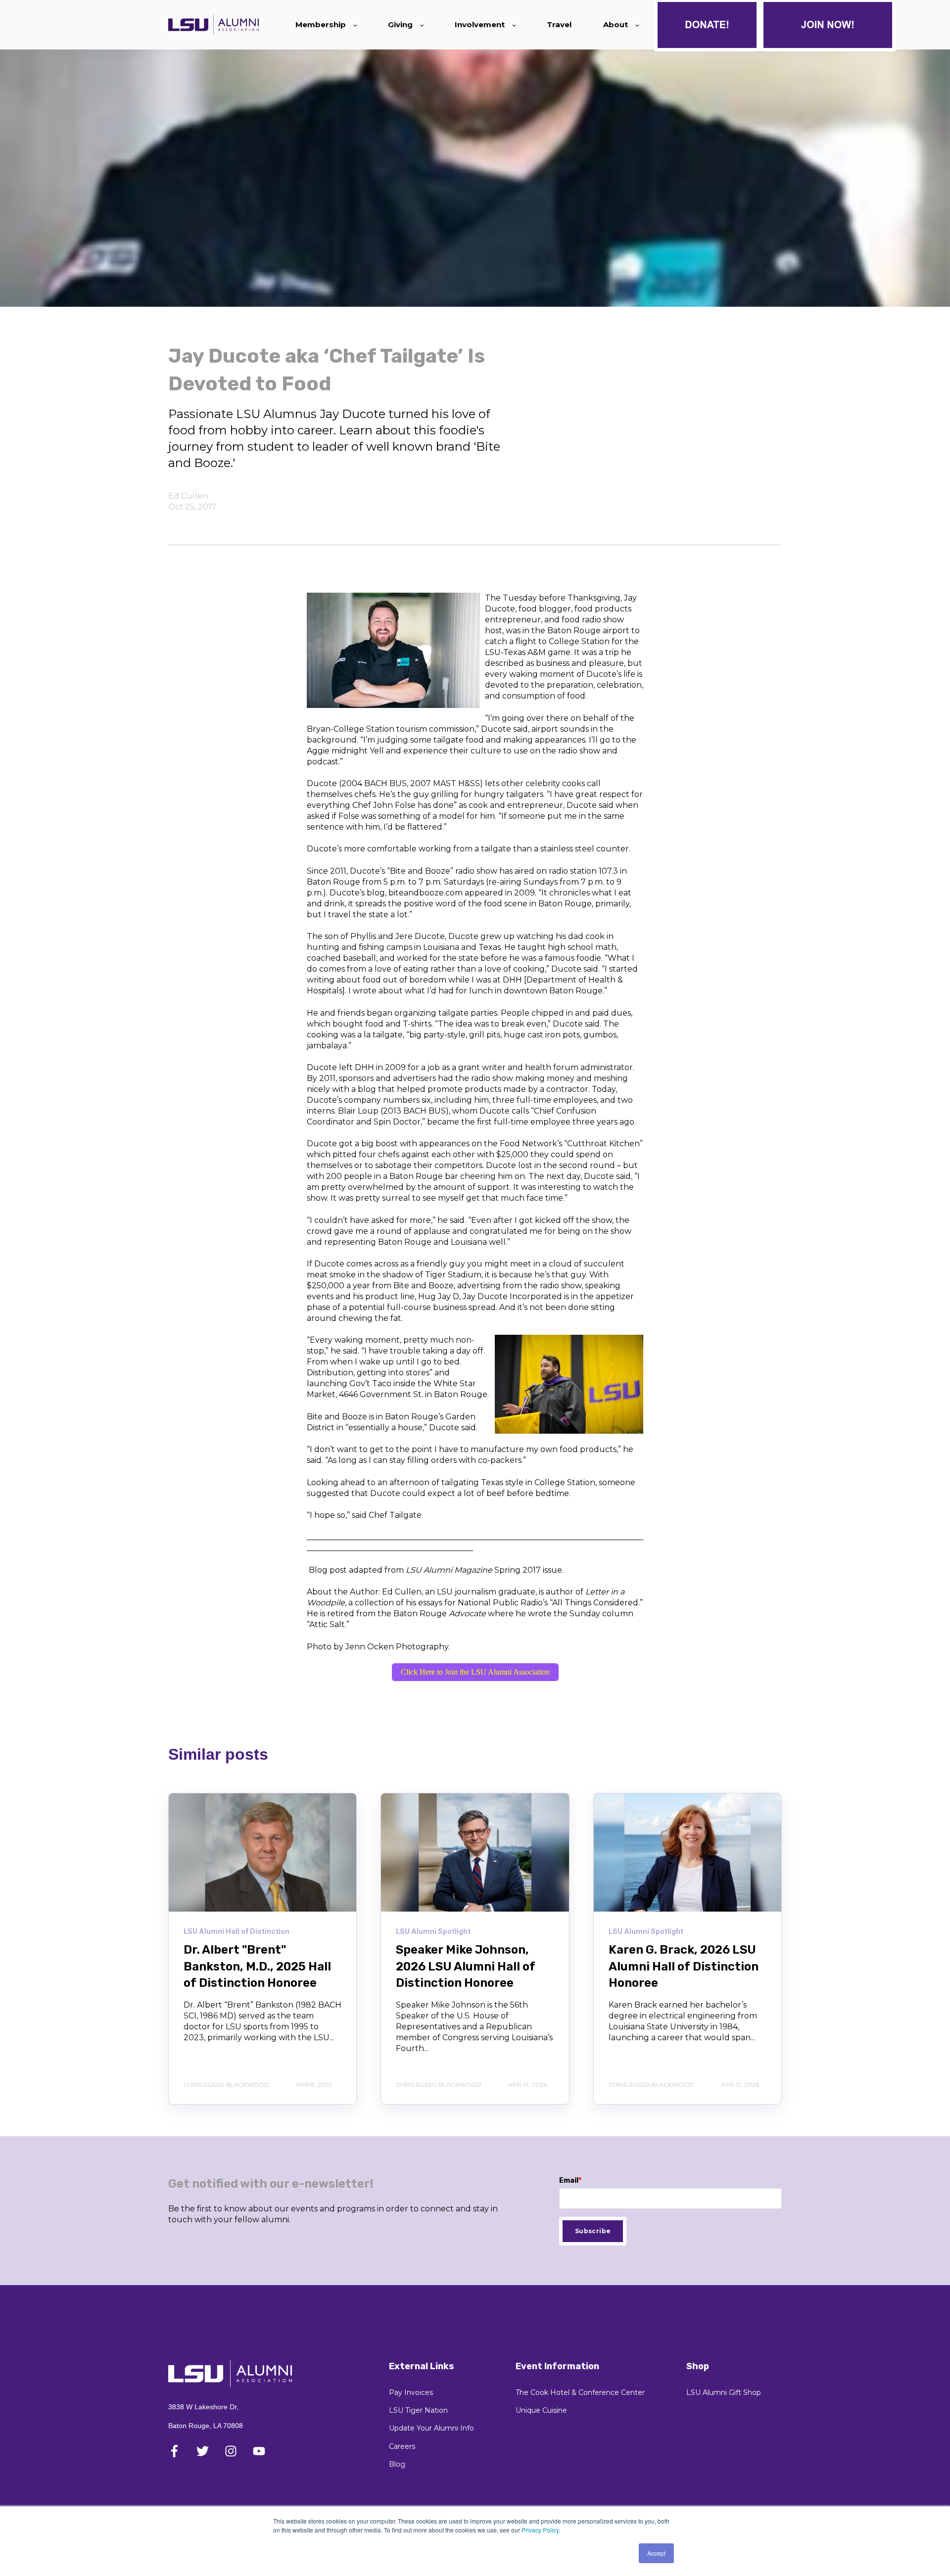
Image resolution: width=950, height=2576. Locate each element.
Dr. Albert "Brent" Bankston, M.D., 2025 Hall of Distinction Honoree (257, 1966)
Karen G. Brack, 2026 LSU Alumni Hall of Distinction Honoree (684, 1966)
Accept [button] (656, 2553)
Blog (397, 2464)
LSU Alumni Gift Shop (724, 2393)
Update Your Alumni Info (431, 2428)
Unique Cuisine (541, 2411)
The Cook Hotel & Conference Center (580, 2393)
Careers (402, 2447)
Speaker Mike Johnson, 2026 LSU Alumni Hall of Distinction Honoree (466, 1966)
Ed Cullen (188, 496)
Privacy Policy (540, 2530)
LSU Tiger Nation (418, 2411)
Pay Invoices (411, 2393)
